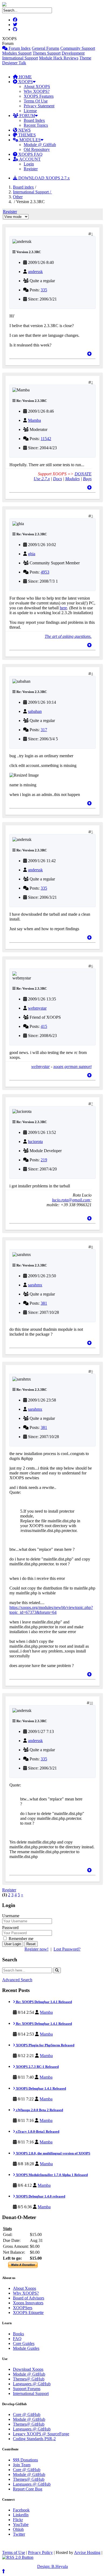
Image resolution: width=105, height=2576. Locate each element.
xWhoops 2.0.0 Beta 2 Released (39, 2110)
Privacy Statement (39, 106)
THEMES (27, 135)
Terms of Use (14, 2552)
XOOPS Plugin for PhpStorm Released (45, 2045)
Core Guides (24, 2343)
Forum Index (19, 48)
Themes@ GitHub (29, 2379)
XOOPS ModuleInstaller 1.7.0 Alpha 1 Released (51, 2175)
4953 (45, 572)
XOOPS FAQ (30, 154)
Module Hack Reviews (59, 58)
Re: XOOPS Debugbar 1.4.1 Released (43, 2002)
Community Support (78, 48)
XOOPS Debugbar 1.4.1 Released (41, 2088)
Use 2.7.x (42, 479)
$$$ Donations (25, 2460)
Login (29, 164)
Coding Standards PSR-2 (34, 2439)
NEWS (24, 130)
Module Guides (26, 2348)
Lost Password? (67, 1949)
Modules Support (17, 53)
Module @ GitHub (40, 145)
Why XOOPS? (37, 91)
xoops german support (72, 1066)
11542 (46, 439)
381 (44, 1303)
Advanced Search (17, 1980)
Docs (57, 479)
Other (18, 197)
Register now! (36, 1949)
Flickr (18, 2520)
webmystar (37, 1008)
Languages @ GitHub (32, 2384)
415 (44, 1026)
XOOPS (25, 82)
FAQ (17, 2339)
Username (11, 1916)
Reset (31, 1944)
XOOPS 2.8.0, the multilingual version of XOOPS (53, 2153)
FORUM (27, 116)
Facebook (21, 2510)
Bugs (87, 479)
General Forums (45, 48)
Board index (23, 187)
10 (91, 1703)
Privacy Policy (40, 2552)
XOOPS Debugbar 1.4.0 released (40, 2196)
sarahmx (35, 1285)
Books (18, 2334)
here (63, 608)
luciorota (35, 1142)
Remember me (20, 1939)
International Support (20, 58)
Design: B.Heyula (52, 2566)
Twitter (19, 2534)
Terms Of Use (36, 101)
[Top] (89, 354)
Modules (72, 479)
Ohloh (18, 2529)
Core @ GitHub (27, 2414)
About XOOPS (37, 86)
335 (44, 290)
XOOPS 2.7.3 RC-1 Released (37, 2067)
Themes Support (47, 53)
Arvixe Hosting (87, 2552)
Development (73, 53)
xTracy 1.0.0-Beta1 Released (37, 2131)
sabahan (35, 711)
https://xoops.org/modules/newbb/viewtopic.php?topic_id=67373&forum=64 (51, 1610)
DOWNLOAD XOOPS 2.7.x (43, 178)
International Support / (32, 192)
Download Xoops (28, 2369)
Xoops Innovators (28, 2303)
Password (10, 1928)
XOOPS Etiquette (28, 2313)
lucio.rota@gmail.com (71, 1200)
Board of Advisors (29, 2298)
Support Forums (27, 2389)
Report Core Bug (28, 2489)
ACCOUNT (29, 159)
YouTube (21, 2524)
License (30, 111)
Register (31, 169)
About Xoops (24, 2288)
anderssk (35, 272)
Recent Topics (36, 125)
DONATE (83, 474)
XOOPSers (23, 2308)
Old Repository (37, 149)
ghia (32, 554)
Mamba (34, 420)
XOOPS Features (39, 96)
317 (44, 730)
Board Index (34, 120)
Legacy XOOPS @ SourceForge (41, 2434)
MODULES (29, 140)
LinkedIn (21, 2515)
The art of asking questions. (68, 636)
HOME (25, 77)
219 (44, 1160)
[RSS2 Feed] (18, 2557)
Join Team (22, 2465)
